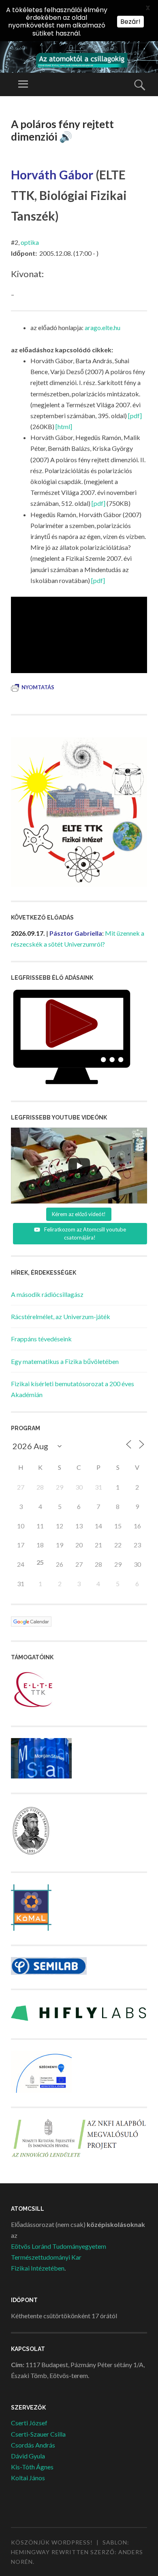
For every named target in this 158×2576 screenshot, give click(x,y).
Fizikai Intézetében (38, 2268)
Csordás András (33, 2445)
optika (30, 242)
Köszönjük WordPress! (52, 2542)
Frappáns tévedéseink (41, 1339)
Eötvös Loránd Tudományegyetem (59, 2246)
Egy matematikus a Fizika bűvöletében (65, 1361)
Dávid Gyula (28, 2456)
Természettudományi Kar (46, 2257)
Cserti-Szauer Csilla (38, 2434)
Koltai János (28, 2478)
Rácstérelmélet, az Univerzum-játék (61, 1316)
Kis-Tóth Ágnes (32, 2467)
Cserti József (29, 2423)
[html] (64, 426)
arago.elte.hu (102, 327)
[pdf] (135, 416)
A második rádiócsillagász (47, 1294)
